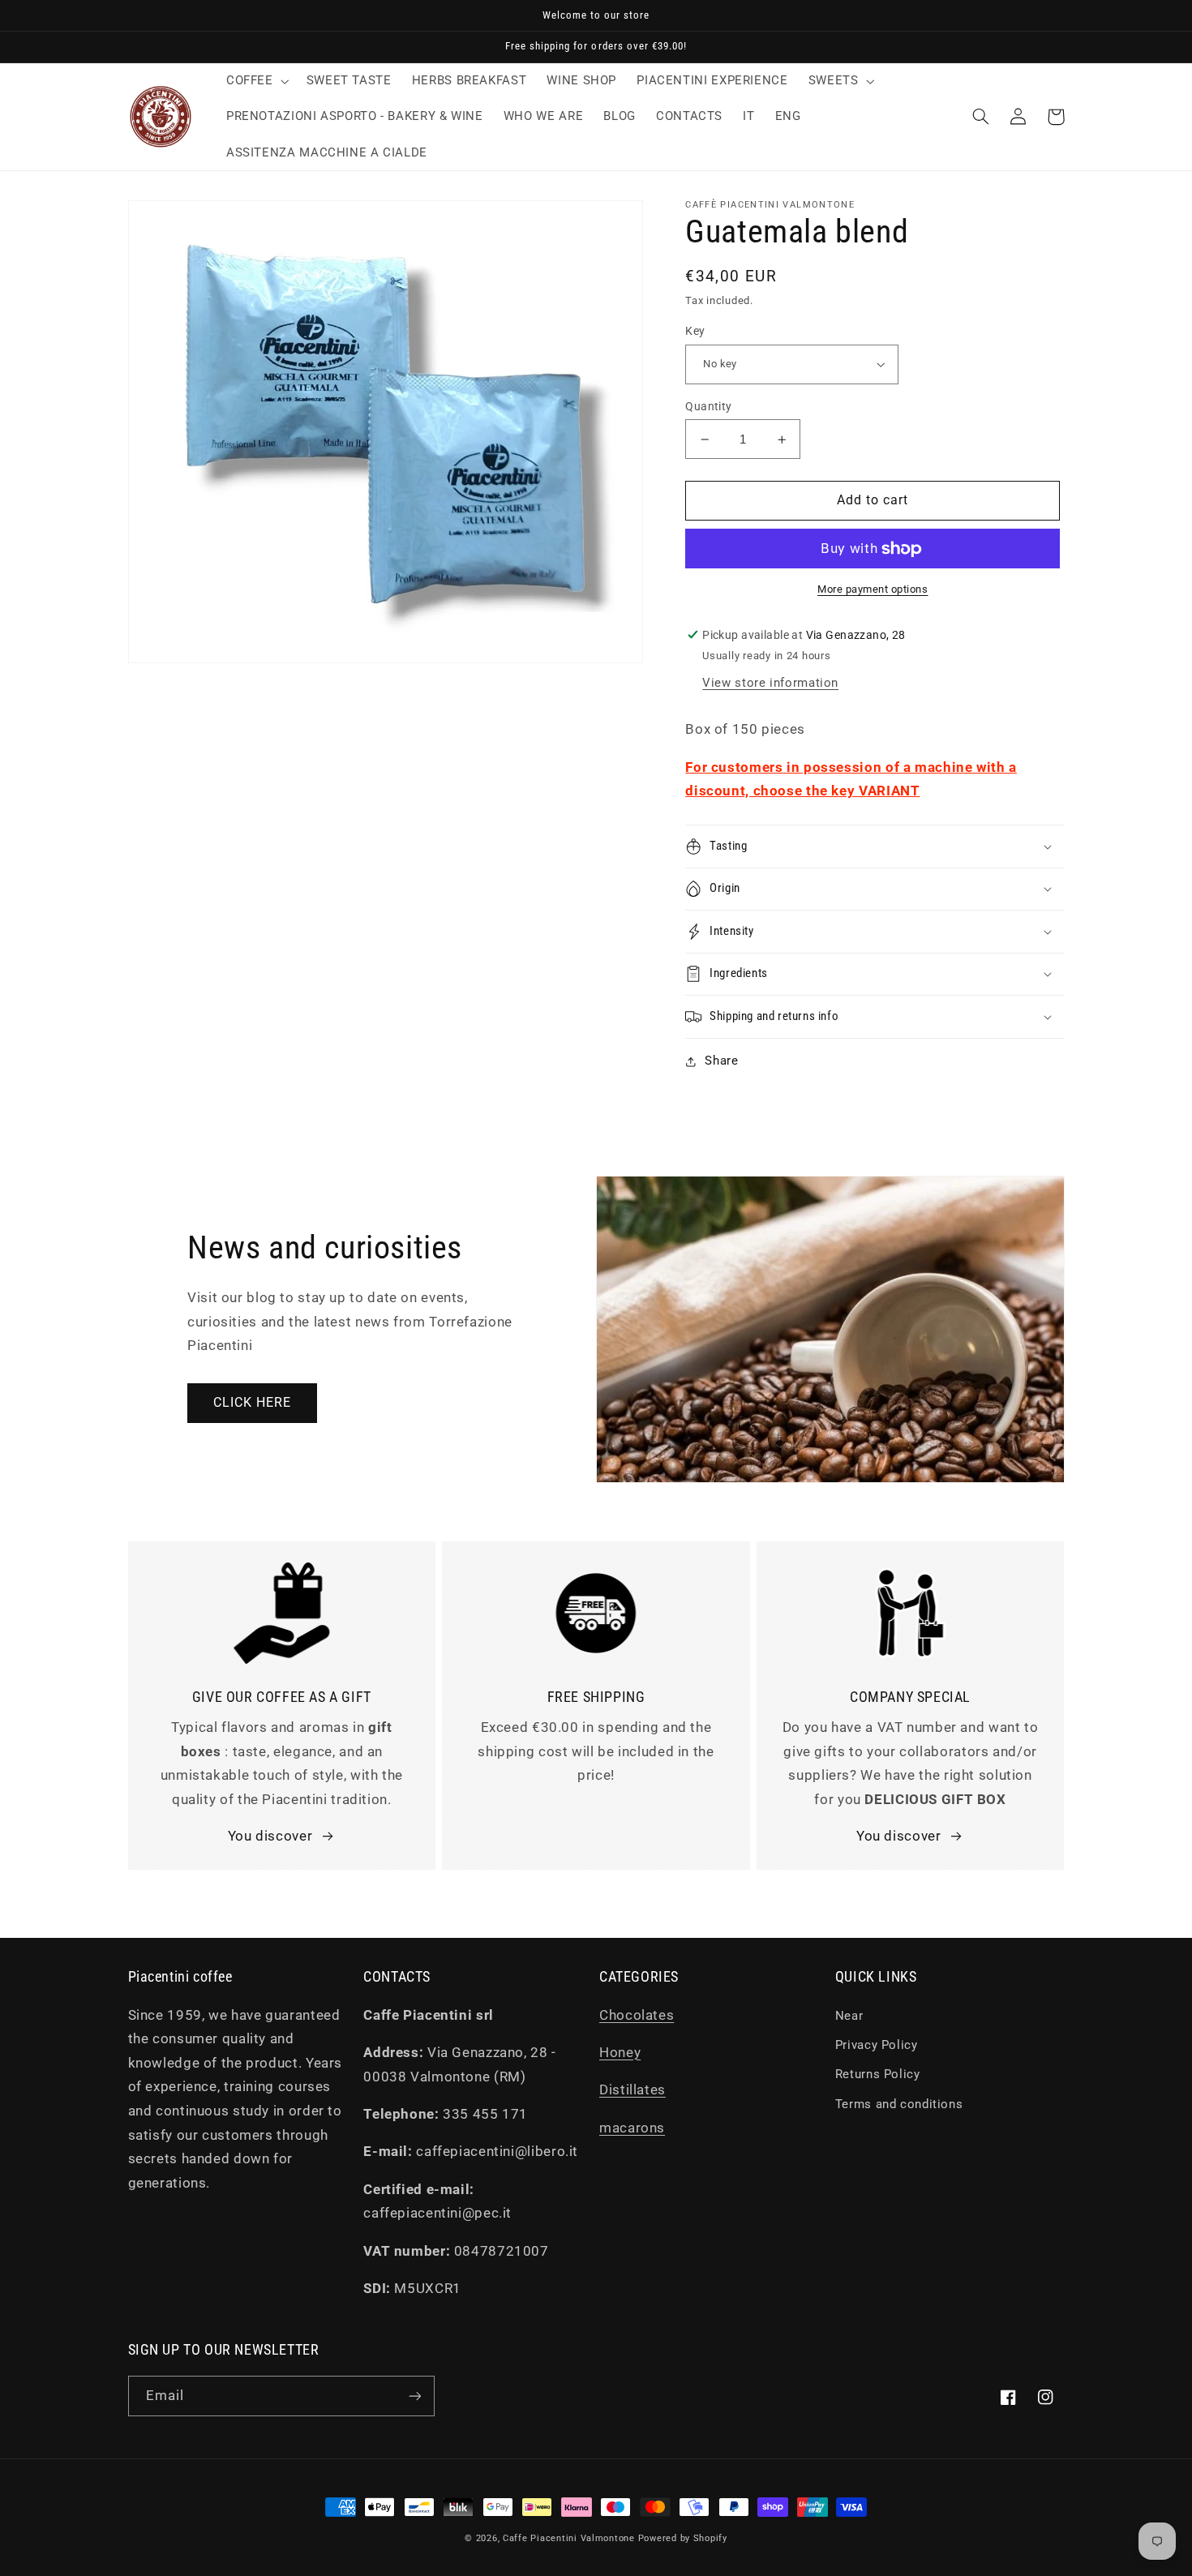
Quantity (708, 406)
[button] (256, 81)
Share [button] (721, 1061)
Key (695, 331)
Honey (620, 2052)
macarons (632, 2128)
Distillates (632, 2090)
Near (849, 2016)
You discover (270, 1836)
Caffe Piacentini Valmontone (569, 2538)
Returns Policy (878, 2074)
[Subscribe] (414, 2396)
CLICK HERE (253, 1402)
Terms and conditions (899, 2104)
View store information (770, 683)
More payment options (873, 589)
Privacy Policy (877, 2045)
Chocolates (637, 2015)
